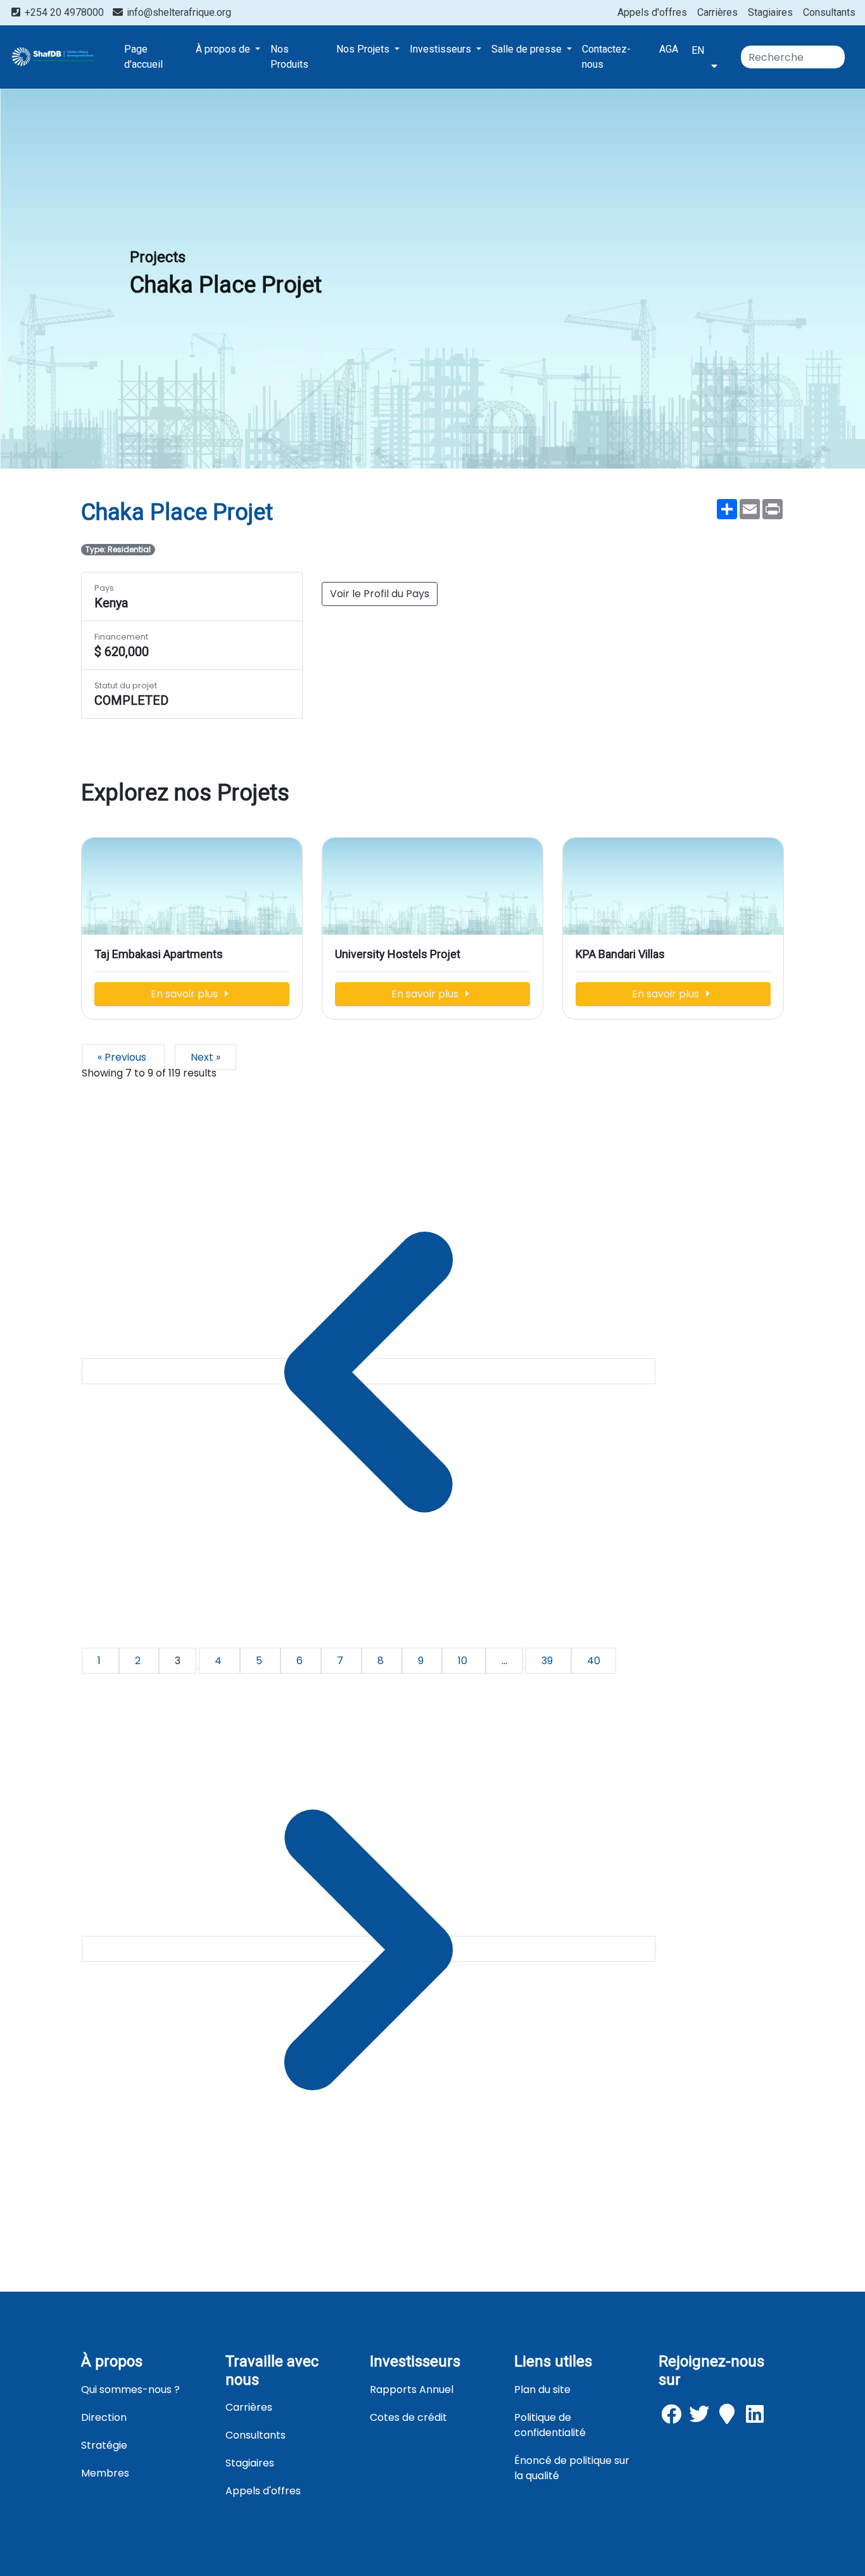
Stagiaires (770, 12)
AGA (669, 49)
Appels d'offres (652, 12)
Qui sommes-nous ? (130, 2390)
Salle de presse (528, 49)
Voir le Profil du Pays (380, 594)
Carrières (717, 12)
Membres (105, 2473)
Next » (205, 1057)
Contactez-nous (606, 57)
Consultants (829, 12)
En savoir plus (186, 994)
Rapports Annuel (412, 2390)
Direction (104, 2417)
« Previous (123, 1057)
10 (464, 1661)
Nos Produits (289, 57)
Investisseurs (442, 49)
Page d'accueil (143, 57)
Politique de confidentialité (550, 2425)
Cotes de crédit (408, 2417)
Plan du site (542, 2390)
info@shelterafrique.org (178, 12)
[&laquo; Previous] (369, 1371)
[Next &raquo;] (369, 1949)
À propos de (224, 49)
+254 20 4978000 (64, 12)
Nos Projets (364, 49)
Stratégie (104, 2445)
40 (594, 1661)
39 (548, 1661)
